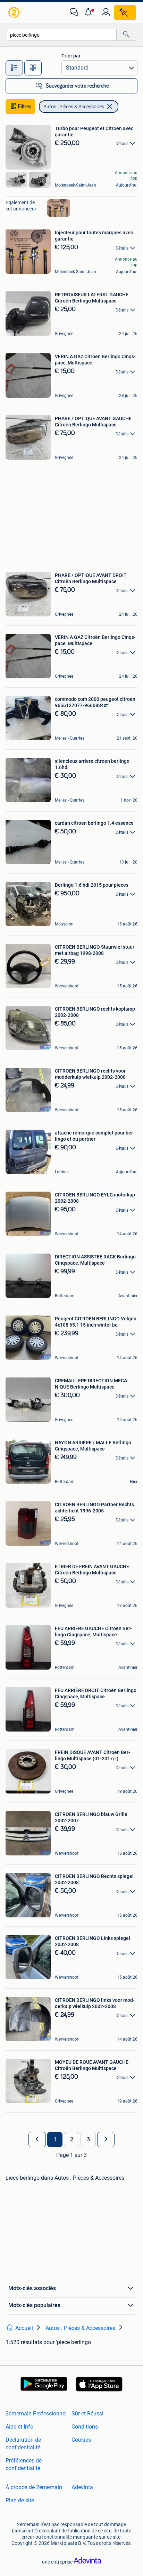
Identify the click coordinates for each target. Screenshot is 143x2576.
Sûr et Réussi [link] (87, 2414)
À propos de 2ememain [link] (34, 2487)
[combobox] (62, 35)
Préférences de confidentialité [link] (24, 2464)
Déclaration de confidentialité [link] (23, 2444)
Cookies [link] (81, 2440)
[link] (15, 12)
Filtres (25, 107)
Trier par (71, 56)
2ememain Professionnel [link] (36, 2414)
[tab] (14, 68)
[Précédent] (37, 2140)
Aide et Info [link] (19, 2427)
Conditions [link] (85, 2427)
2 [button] (72, 2140)
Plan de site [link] (20, 2500)
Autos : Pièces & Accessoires (74, 107)
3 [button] (88, 2140)
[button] (90, 12)
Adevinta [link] (82, 2487)
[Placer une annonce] (125, 12)
